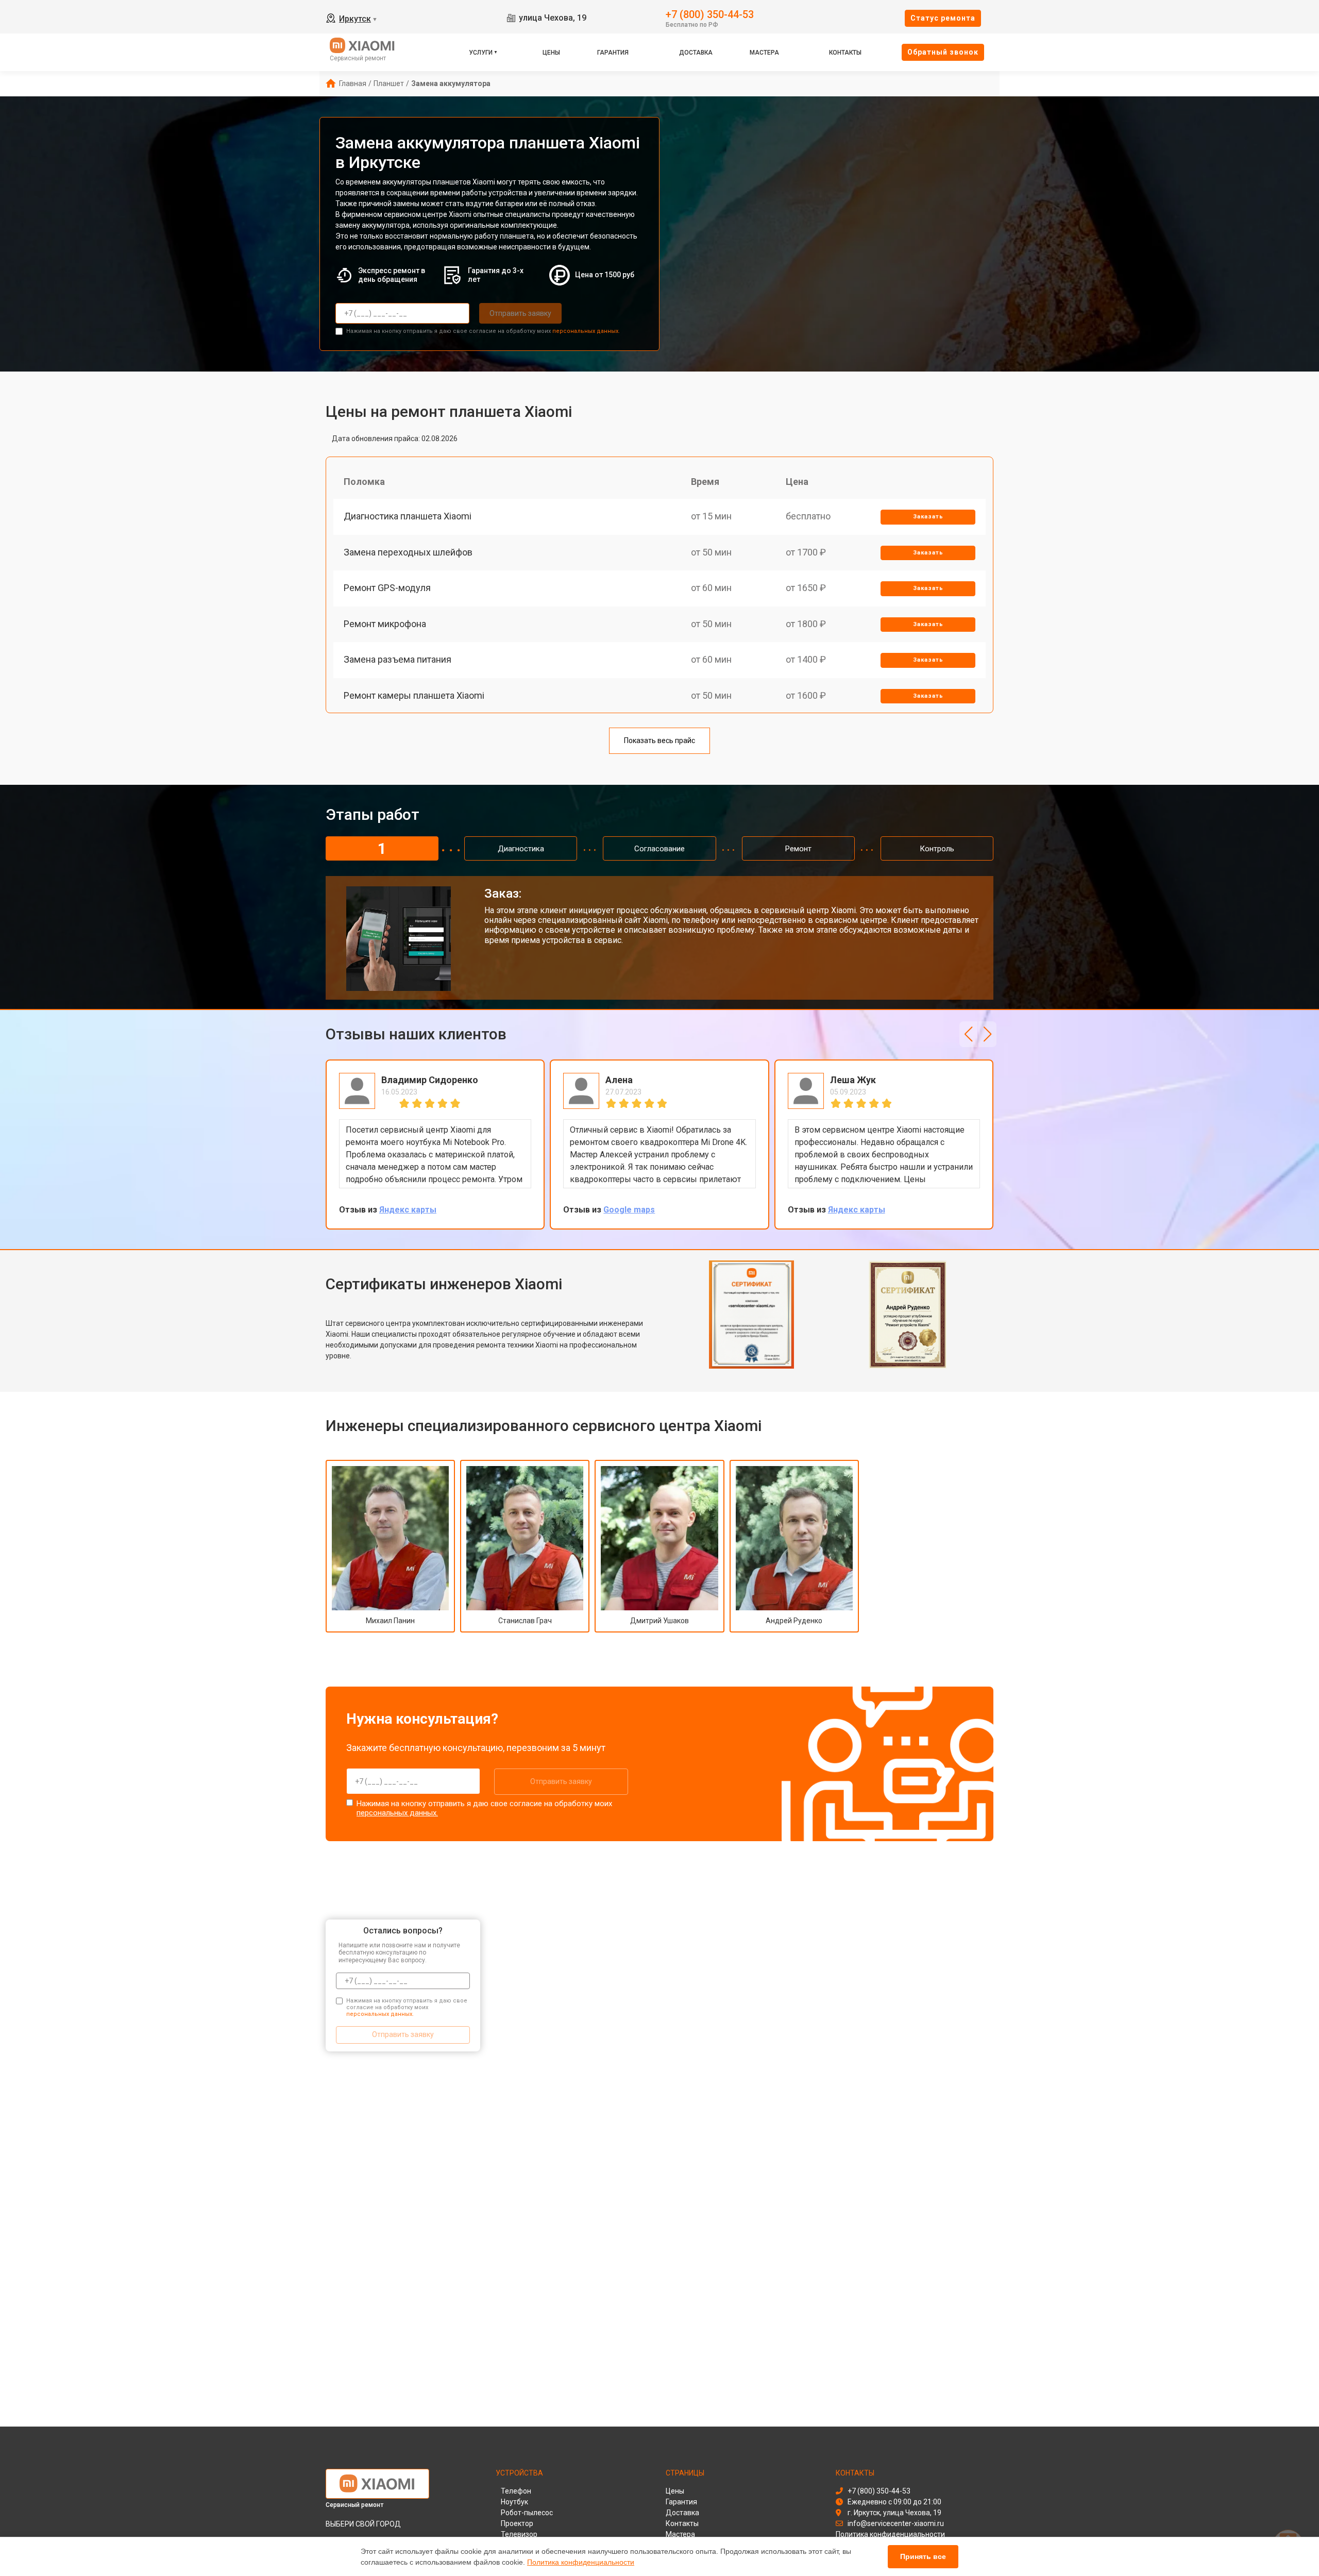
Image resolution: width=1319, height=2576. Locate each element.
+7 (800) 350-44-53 (710, 14)
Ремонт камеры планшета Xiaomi (414, 695)
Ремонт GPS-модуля (387, 588)
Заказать (928, 517)
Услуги (481, 53)
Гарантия (613, 53)
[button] (968, 1034)
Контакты (845, 53)
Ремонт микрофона (385, 624)
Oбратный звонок (943, 52)
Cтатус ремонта (943, 18)
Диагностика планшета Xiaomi (408, 516)
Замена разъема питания (398, 659)
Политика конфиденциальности (581, 2562)
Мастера (764, 53)
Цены (551, 53)
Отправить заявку (520, 313)
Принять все (923, 2556)
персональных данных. (586, 331)
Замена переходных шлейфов (408, 552)
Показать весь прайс (659, 740)
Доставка (696, 53)
